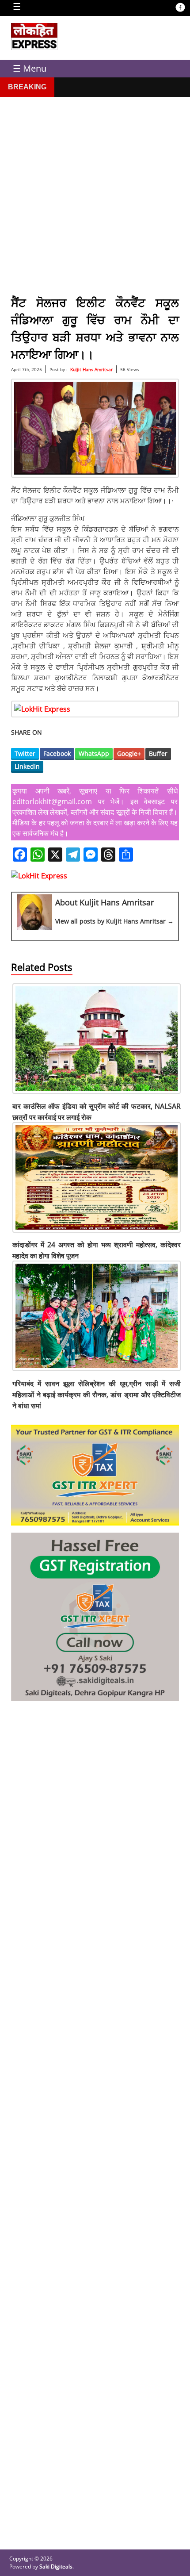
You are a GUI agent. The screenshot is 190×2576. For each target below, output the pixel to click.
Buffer (158, 753)
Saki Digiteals (56, 2566)
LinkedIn (27, 766)
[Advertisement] (95, 192)
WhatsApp (94, 753)
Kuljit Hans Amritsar (91, 369)
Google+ (129, 753)
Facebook (57, 753)
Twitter (25, 753)
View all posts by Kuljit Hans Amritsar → (114, 921)
